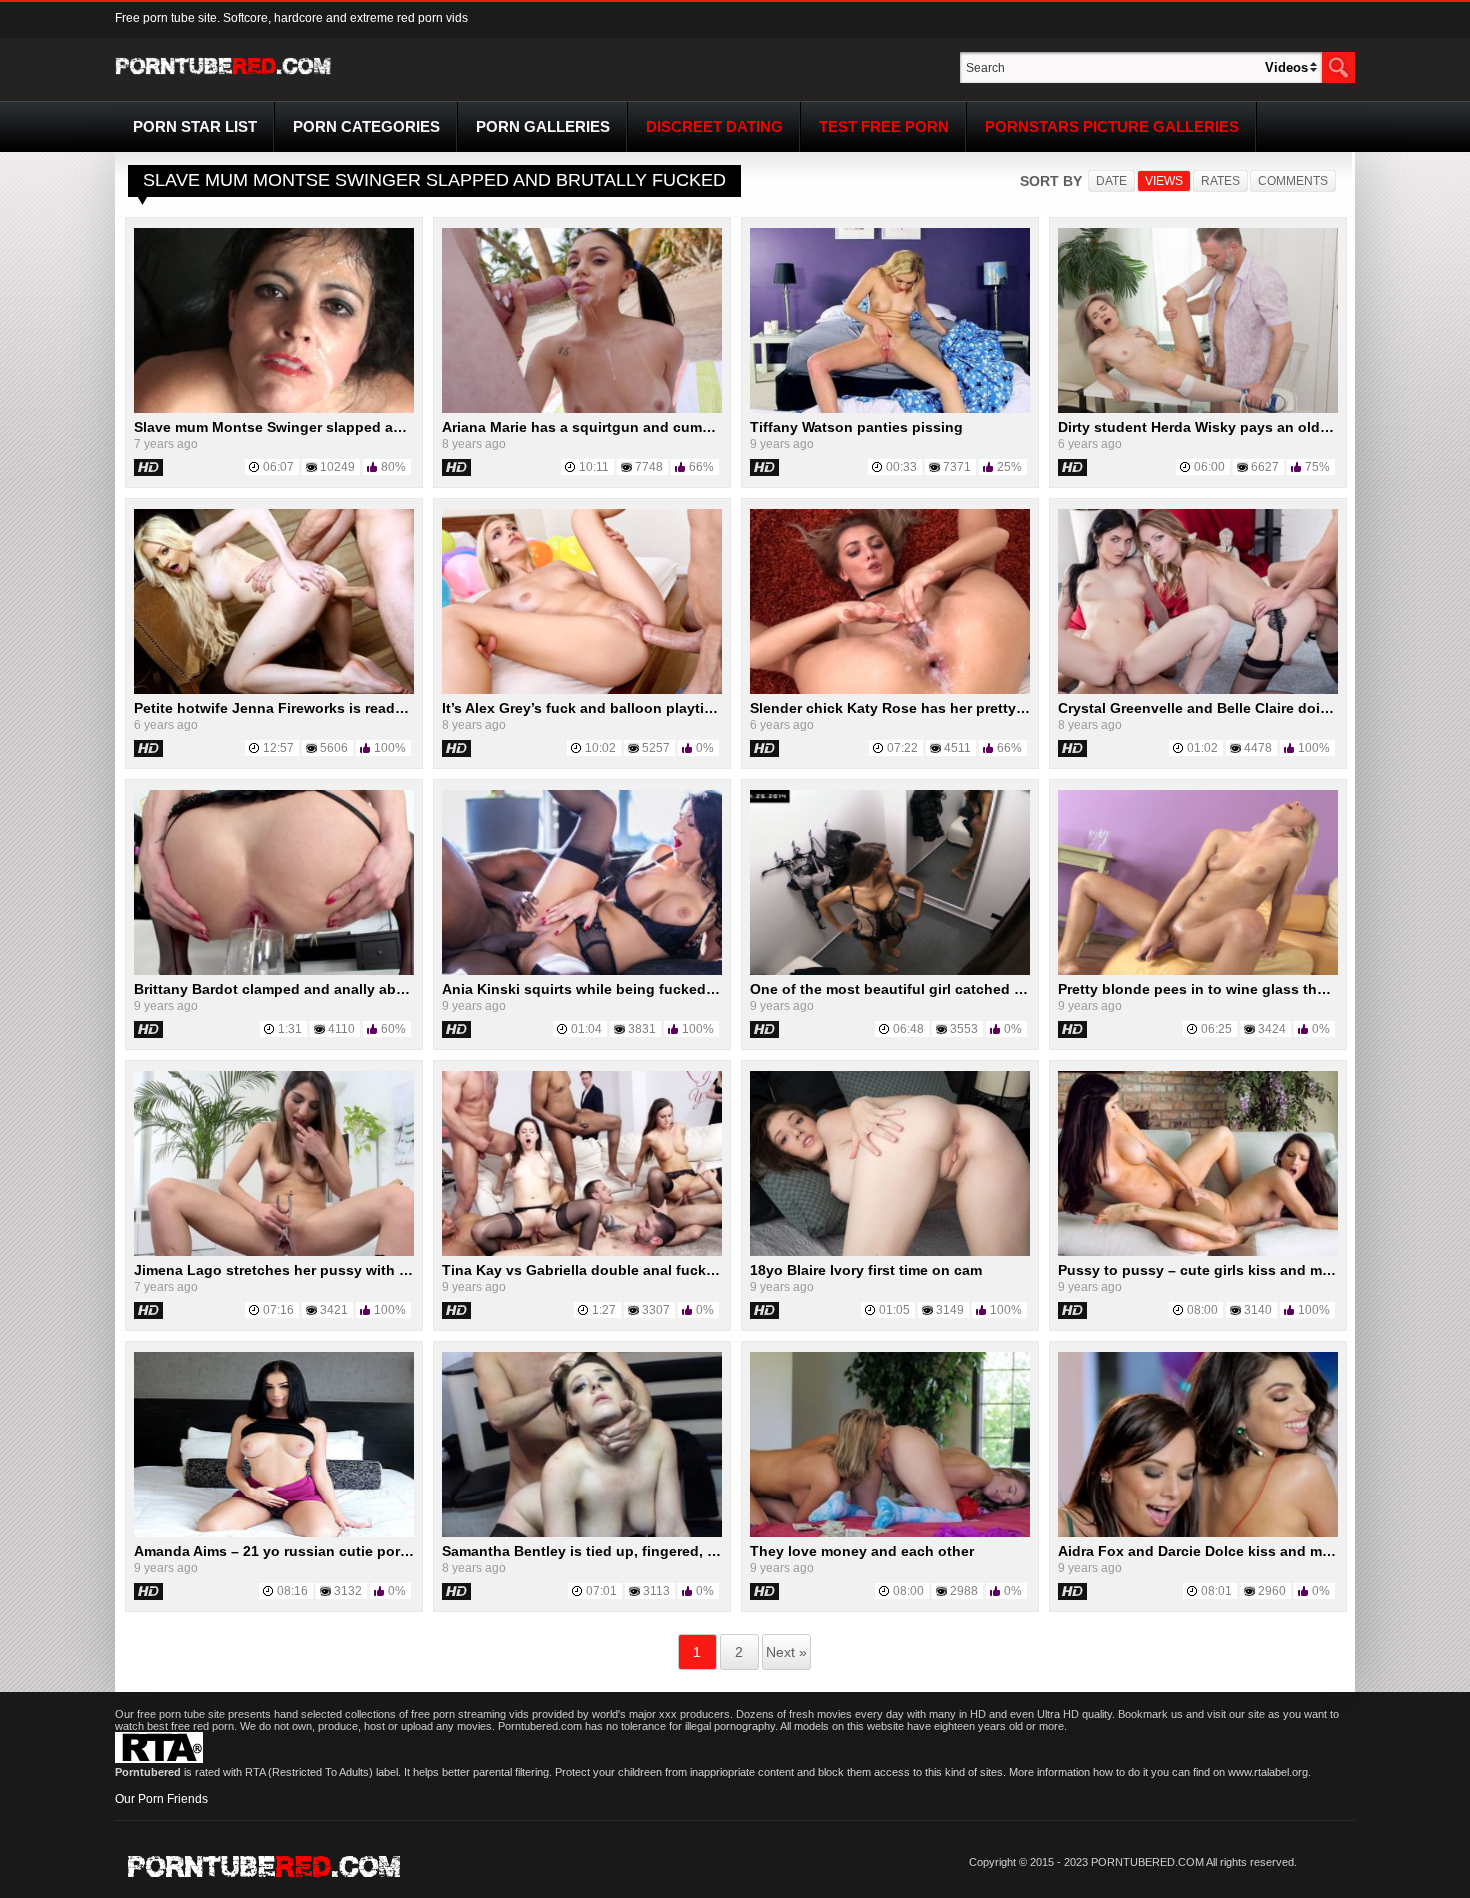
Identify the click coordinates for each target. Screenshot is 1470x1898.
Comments (1293, 181)
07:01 (601, 1591)
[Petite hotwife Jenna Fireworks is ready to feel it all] (274, 690)
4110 (341, 1029)
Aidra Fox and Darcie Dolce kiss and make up (1213, 1551)
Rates (1220, 181)
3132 (348, 1591)
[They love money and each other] (890, 1533)
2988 (964, 1591)
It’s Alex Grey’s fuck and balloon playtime (583, 708)
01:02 (1202, 748)
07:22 (902, 748)
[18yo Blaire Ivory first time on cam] (890, 1252)
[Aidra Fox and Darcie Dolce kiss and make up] (1198, 1533)
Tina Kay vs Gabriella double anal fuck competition (617, 1270)
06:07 (278, 467)
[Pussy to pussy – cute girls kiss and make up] (1198, 1252)
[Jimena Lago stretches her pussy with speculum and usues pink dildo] (274, 1252)
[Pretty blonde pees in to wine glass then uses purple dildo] (1198, 971)
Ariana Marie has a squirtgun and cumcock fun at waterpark (646, 427)
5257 (656, 748)
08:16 (292, 1591)
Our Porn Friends (161, 1799)
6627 (1265, 467)
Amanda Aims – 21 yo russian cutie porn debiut (295, 1551)
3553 (964, 1029)
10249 (337, 467)
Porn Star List (195, 126)
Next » (786, 1652)
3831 (642, 1029)
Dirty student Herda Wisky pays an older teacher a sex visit (1259, 427)
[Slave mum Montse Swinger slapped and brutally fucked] (274, 409)
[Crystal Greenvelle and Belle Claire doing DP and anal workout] (1198, 690)
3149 (950, 1310)
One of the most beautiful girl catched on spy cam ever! (940, 989)
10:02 (600, 748)
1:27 (604, 1310)
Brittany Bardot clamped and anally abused (282, 989)
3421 (334, 1310)
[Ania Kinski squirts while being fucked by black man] (582, 971)
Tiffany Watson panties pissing (856, 427)
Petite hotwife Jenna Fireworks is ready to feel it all (308, 708)
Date (1111, 181)
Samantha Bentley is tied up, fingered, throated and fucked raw (658, 1551)
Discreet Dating (714, 126)
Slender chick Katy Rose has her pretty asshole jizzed (933, 708)
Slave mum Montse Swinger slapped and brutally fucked (326, 427)
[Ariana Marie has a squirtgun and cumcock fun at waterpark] (582, 409)
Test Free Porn (884, 126)
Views (1164, 181)
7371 (957, 467)
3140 (1258, 1310)
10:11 (594, 467)
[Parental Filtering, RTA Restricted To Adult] (159, 1759)
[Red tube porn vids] (223, 78)
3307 (656, 1310)
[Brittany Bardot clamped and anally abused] (274, 971)
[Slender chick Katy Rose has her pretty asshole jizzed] (890, 690)
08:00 (1202, 1310)
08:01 (1216, 1591)
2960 (1272, 1591)
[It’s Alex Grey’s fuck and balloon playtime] (582, 690)
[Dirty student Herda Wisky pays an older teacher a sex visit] (1198, 409)
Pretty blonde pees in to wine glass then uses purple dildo (1258, 989)
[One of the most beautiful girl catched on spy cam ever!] (890, 971)
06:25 (1216, 1029)
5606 (334, 748)
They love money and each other (862, 1551)
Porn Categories (366, 126)
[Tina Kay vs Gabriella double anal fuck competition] (582, 1252)
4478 (1258, 748)
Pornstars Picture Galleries (1112, 126)
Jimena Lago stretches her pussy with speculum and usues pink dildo (374, 1270)
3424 (1272, 1029)
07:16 (278, 1310)
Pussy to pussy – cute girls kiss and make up (1213, 1270)
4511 (957, 748)
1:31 (290, 1029)
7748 (649, 467)
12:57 (278, 748)
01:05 (894, 1310)
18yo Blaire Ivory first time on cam (866, 1270)
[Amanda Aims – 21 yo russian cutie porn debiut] (274, 1533)
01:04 (586, 1029)
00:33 (901, 467)
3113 (656, 1591)
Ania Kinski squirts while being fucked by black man (621, 989)
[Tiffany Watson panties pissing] (890, 409)
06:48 (908, 1029)
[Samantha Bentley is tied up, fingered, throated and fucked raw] (582, 1533)
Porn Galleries (543, 126)
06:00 (1209, 467)
